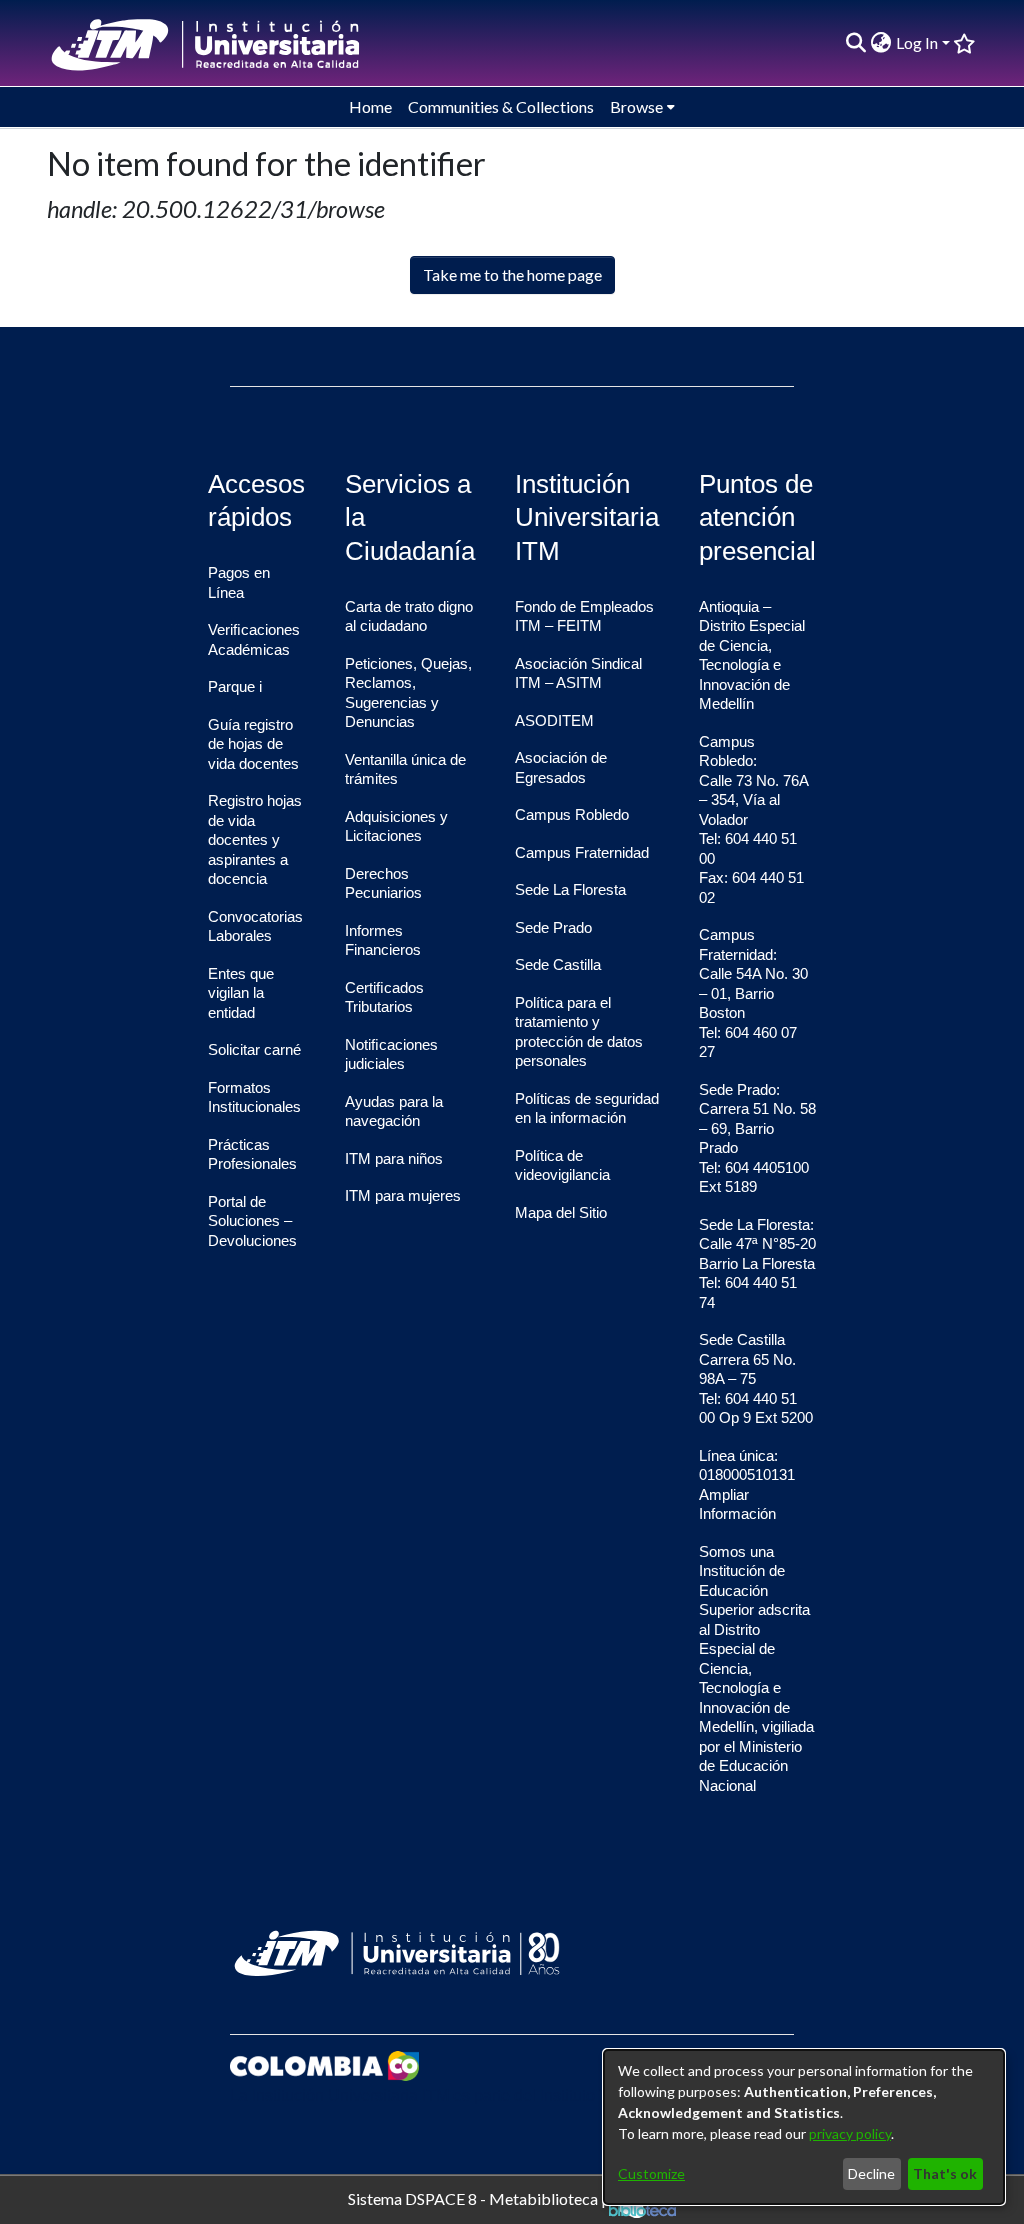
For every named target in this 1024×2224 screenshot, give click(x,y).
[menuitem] (881, 43)
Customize (651, 2173)
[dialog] (804, 2127)
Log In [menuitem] (917, 42)
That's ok (945, 2173)
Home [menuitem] (370, 106)
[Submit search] (856, 43)
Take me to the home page (512, 274)
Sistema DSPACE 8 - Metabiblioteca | (478, 2197)
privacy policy (850, 2133)
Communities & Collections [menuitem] (501, 106)
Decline (871, 2173)
